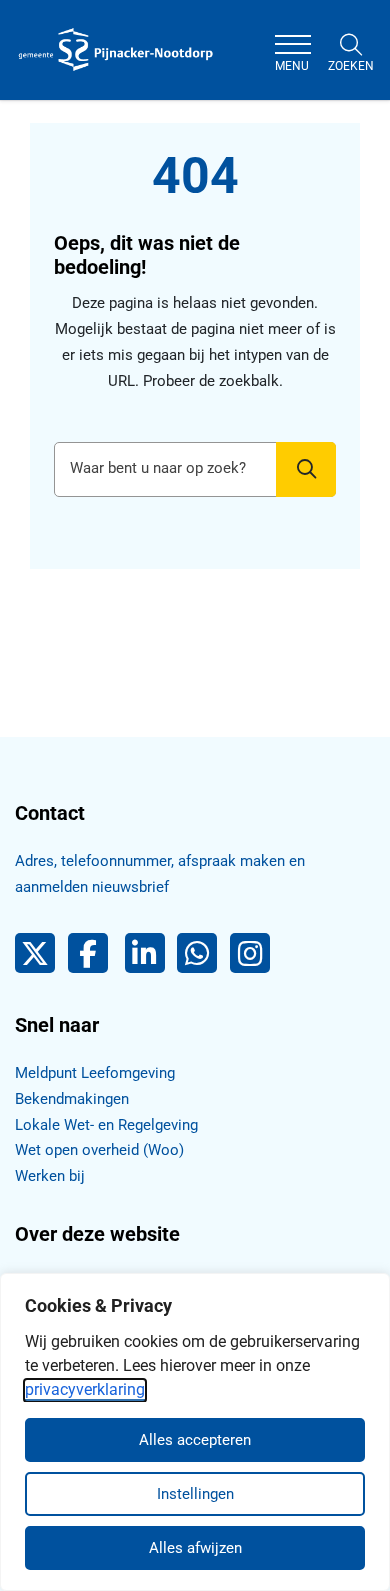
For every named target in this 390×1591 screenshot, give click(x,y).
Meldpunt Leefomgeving (95, 1073)
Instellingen (195, 1494)
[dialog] (195, 1432)
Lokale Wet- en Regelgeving (106, 1125)
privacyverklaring (85, 1389)
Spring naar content (56, 74)
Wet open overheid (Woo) (99, 1150)
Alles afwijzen (195, 1548)
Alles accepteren (195, 1440)
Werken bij (50, 1176)
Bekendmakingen (72, 1099)
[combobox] (195, 469)
